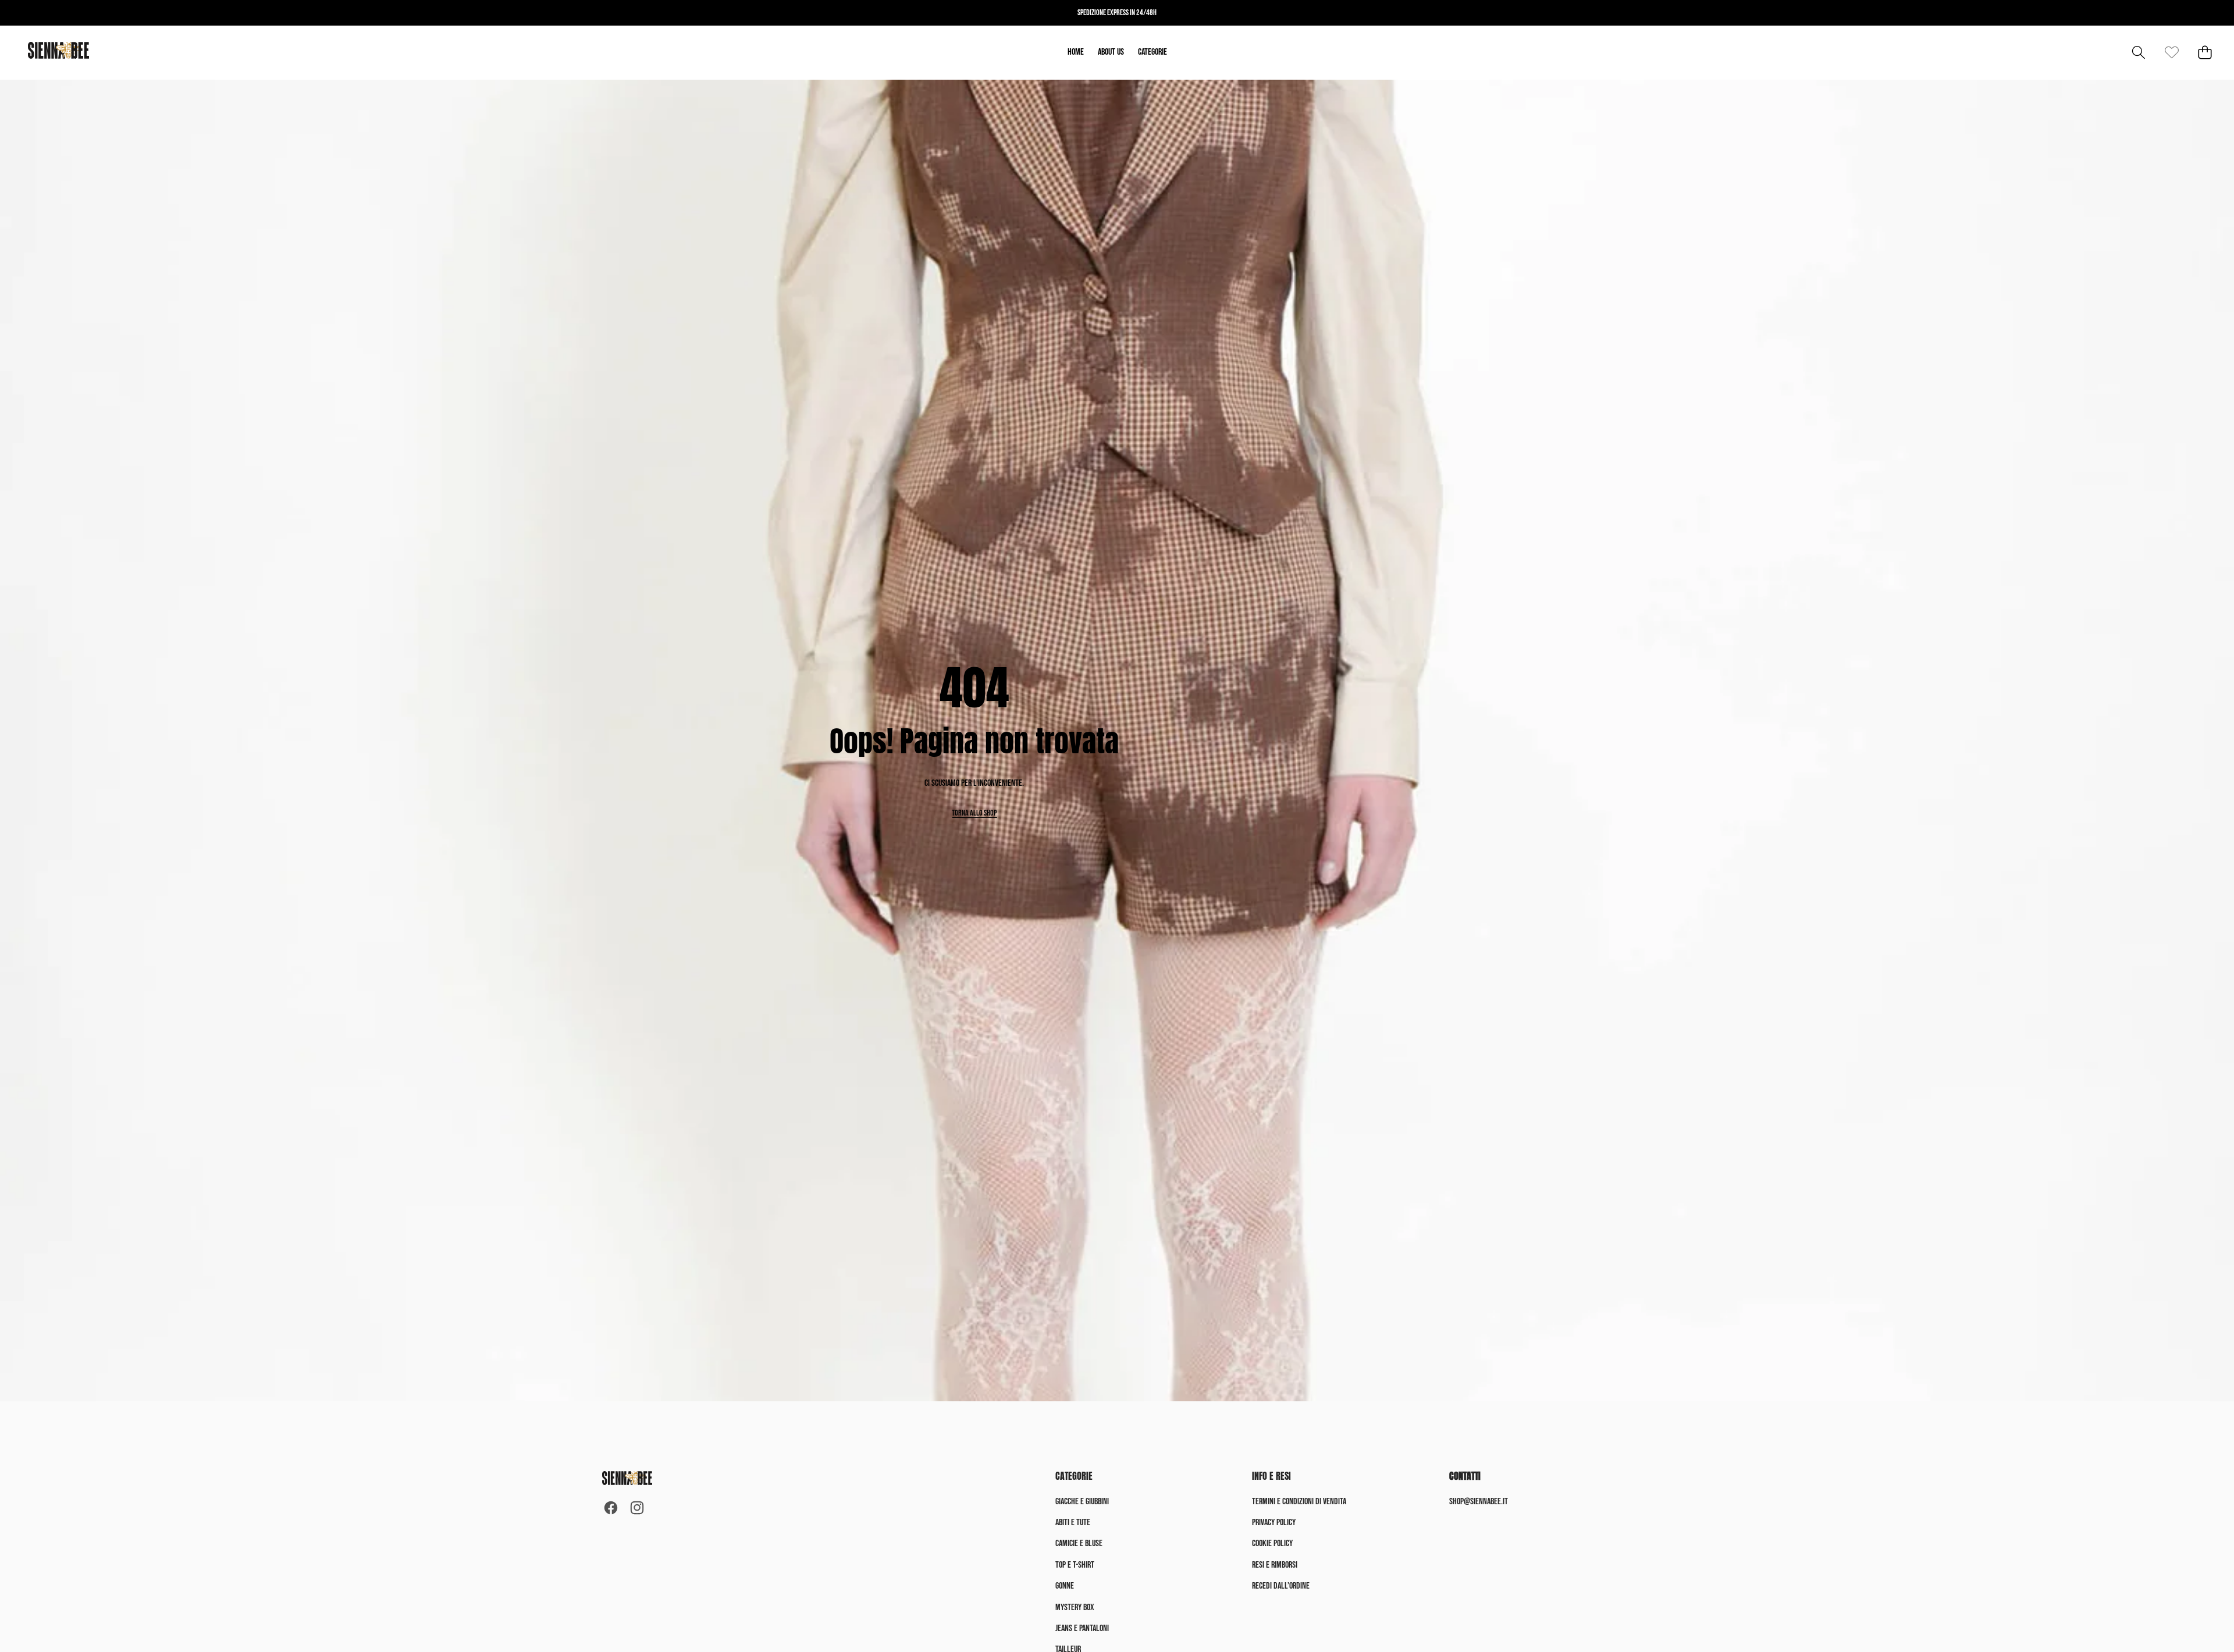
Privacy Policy (1274, 1523)
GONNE (1065, 1586)
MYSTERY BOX (1075, 1608)
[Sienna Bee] (58, 53)
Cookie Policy (1272, 1544)
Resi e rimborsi (1275, 1565)
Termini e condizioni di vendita (1299, 1502)
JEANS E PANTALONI (1082, 1628)
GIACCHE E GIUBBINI (1082, 1502)
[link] (2171, 53)
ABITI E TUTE (1073, 1523)
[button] (2138, 53)
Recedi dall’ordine (1281, 1586)
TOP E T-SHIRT (1075, 1565)
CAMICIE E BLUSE (1079, 1544)
